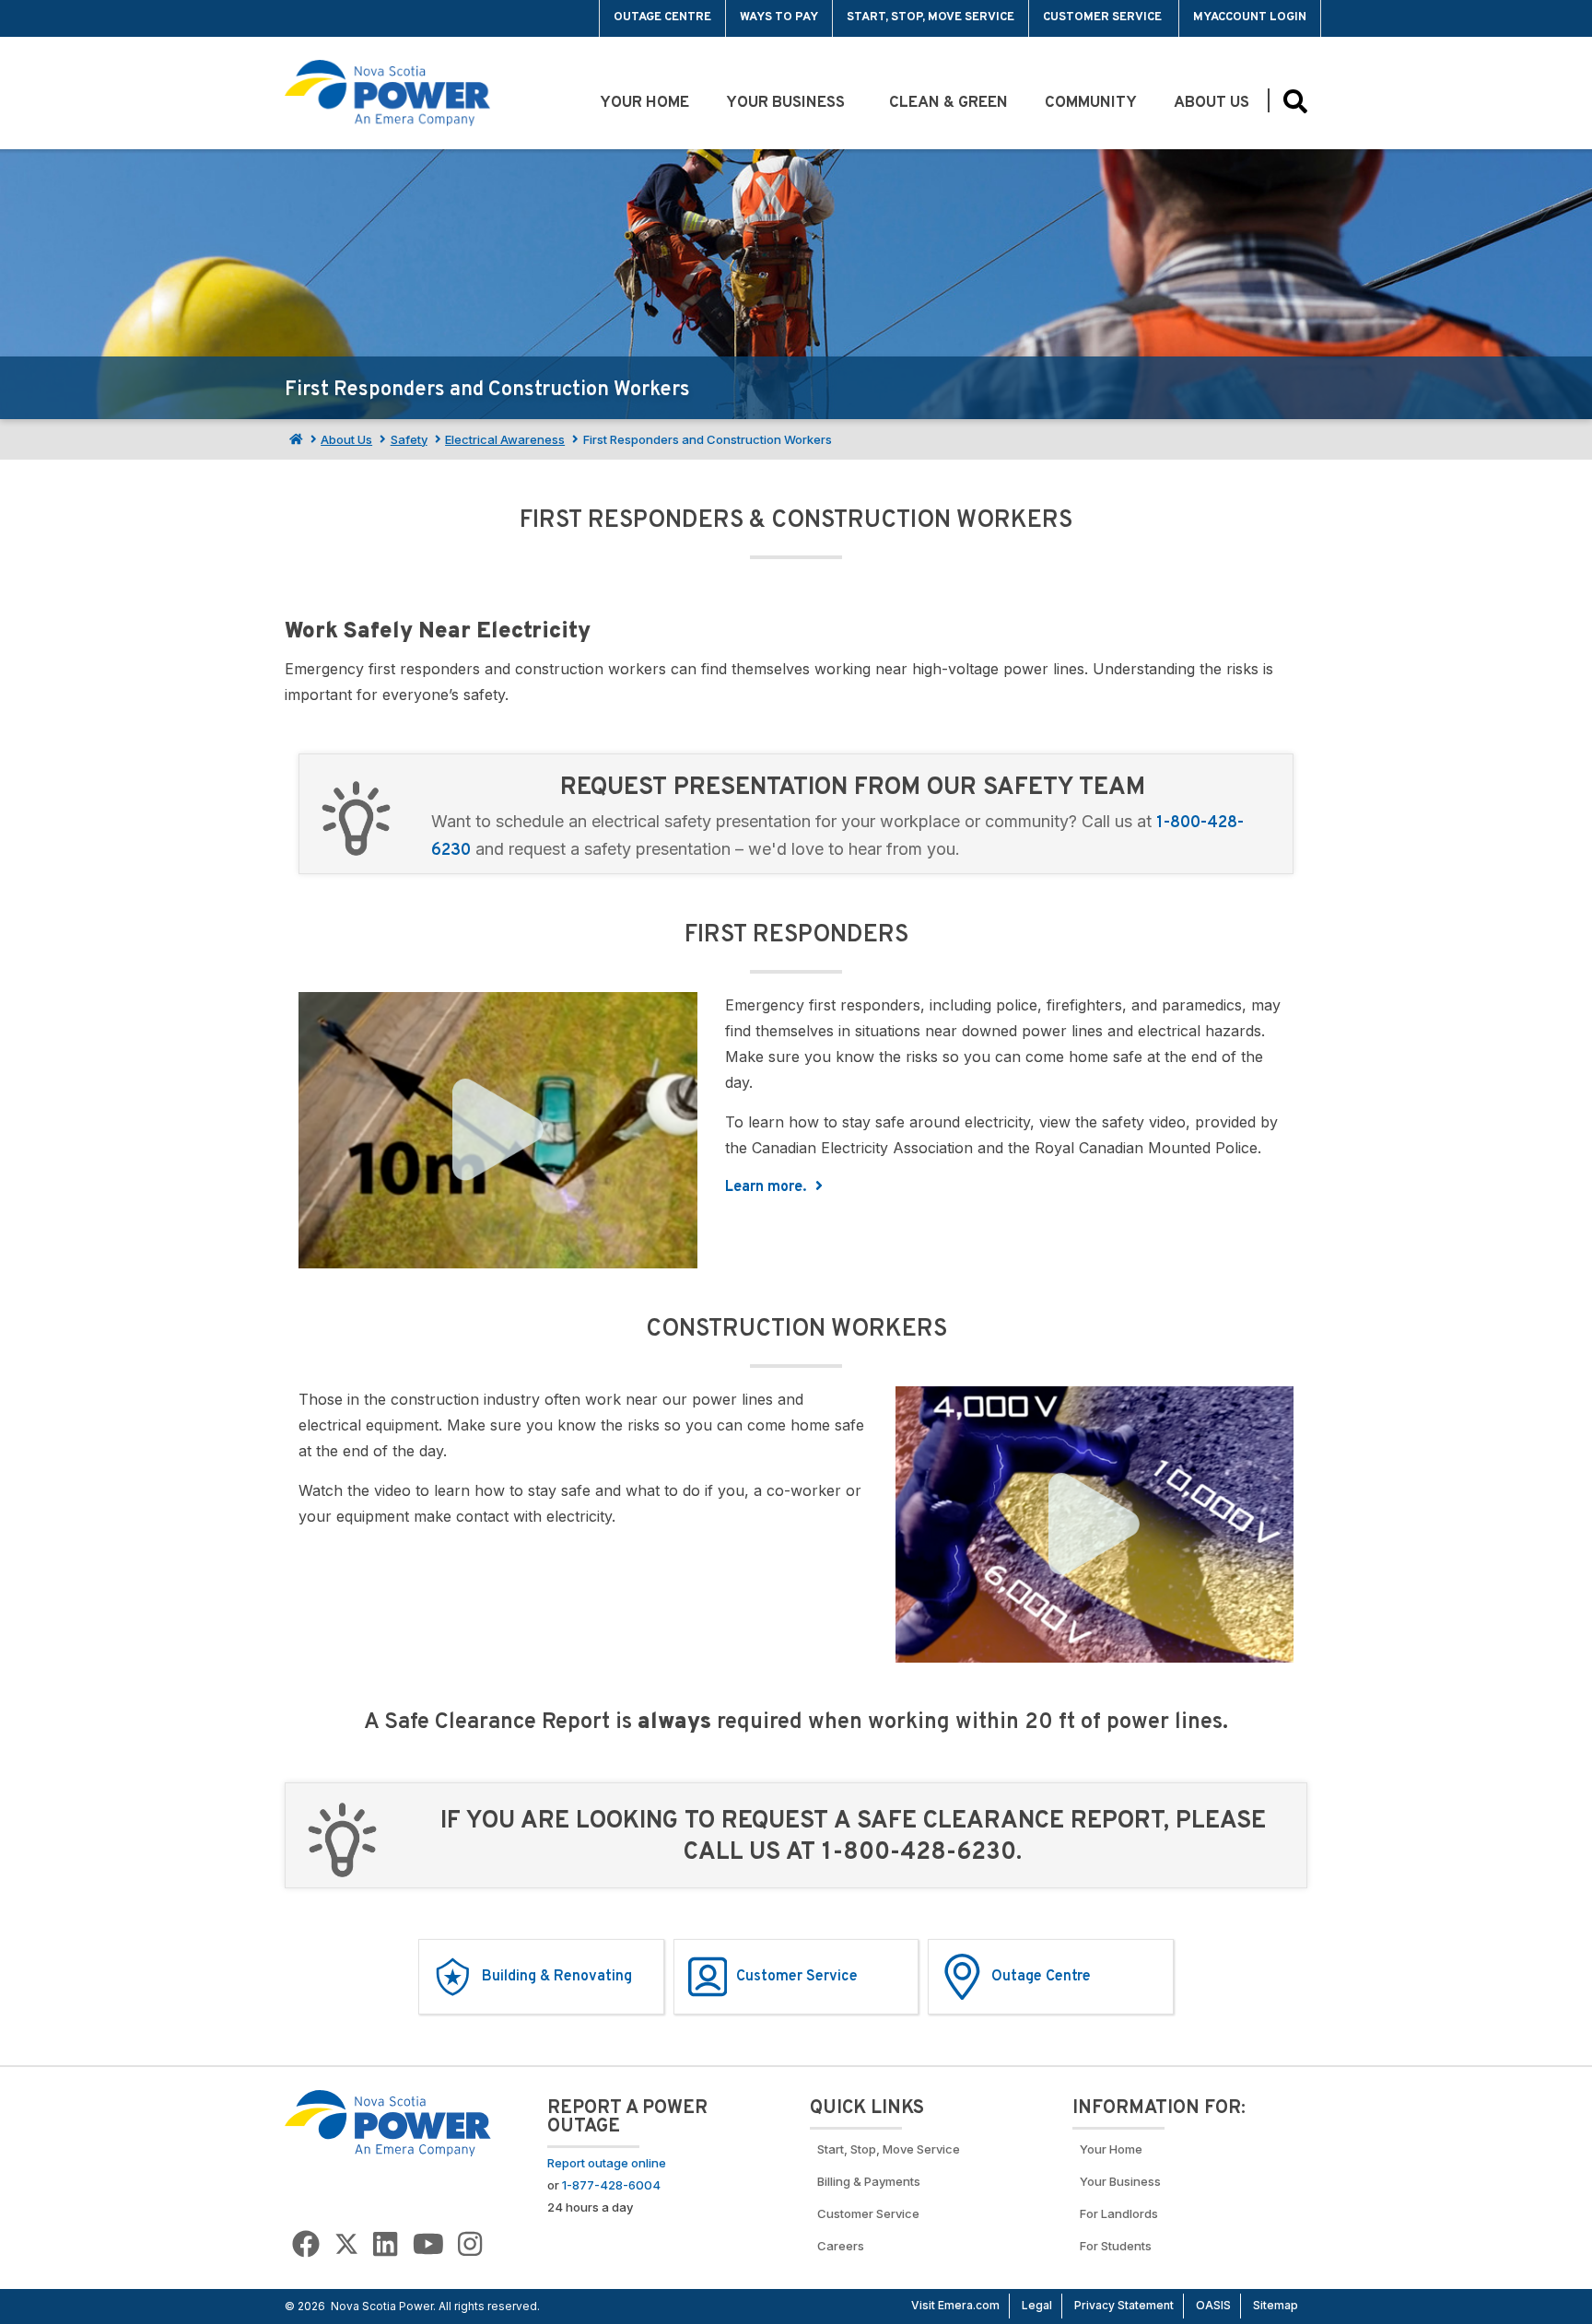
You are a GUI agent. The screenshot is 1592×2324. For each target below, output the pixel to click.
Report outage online (607, 2163)
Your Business (789, 103)
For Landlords (1119, 2213)
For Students (1116, 2246)
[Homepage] (294, 439)
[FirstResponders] (498, 1130)
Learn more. (767, 1187)
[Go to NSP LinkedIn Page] (385, 2244)
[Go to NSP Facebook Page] (306, 2244)
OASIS (1213, 2305)
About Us (1212, 103)
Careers (841, 2246)
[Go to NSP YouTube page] (428, 2244)
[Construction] (1095, 1524)
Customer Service (1104, 18)
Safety (409, 439)
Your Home (644, 103)
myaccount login (1250, 18)
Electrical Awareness (505, 439)
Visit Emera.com (955, 2305)
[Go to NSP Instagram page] (470, 2244)
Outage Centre (662, 18)
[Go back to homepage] (328, 18)
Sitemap (1276, 2305)
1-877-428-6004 (611, 2185)
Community (1091, 103)
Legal (1037, 2305)
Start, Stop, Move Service (931, 18)
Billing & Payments (869, 2181)
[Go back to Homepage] (388, 2122)
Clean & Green (948, 103)
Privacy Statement (1124, 2305)
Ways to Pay (779, 18)
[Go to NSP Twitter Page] (346, 2244)
